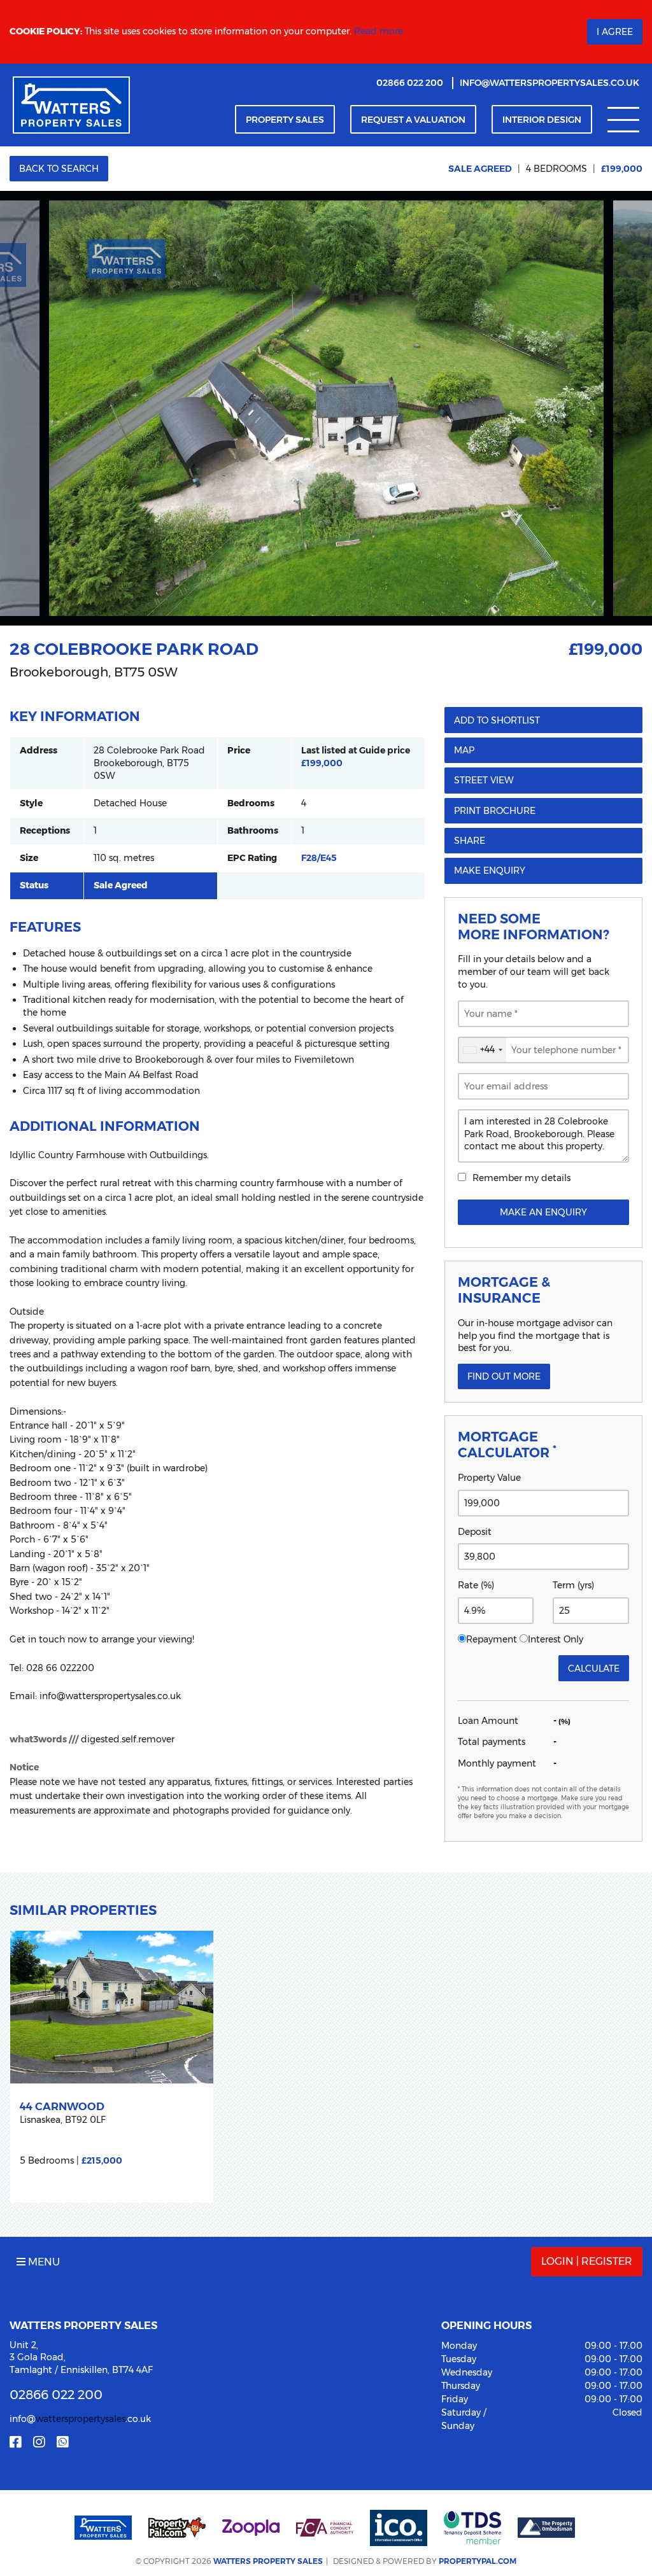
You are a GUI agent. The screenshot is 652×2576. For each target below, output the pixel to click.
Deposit (475, 1532)
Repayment (492, 1639)
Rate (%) (476, 1585)
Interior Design (542, 120)
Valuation (413, 120)
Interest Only (556, 1639)
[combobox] (482, 1050)
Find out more (504, 1376)
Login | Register (587, 2261)
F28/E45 (319, 858)
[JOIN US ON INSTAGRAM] (39, 2442)
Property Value (489, 1478)
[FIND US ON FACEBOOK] (15, 2442)
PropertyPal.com (478, 2561)
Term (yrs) (573, 1585)
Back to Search (59, 169)
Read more (379, 31)
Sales (285, 120)
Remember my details (521, 1178)
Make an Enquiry (543, 1212)
